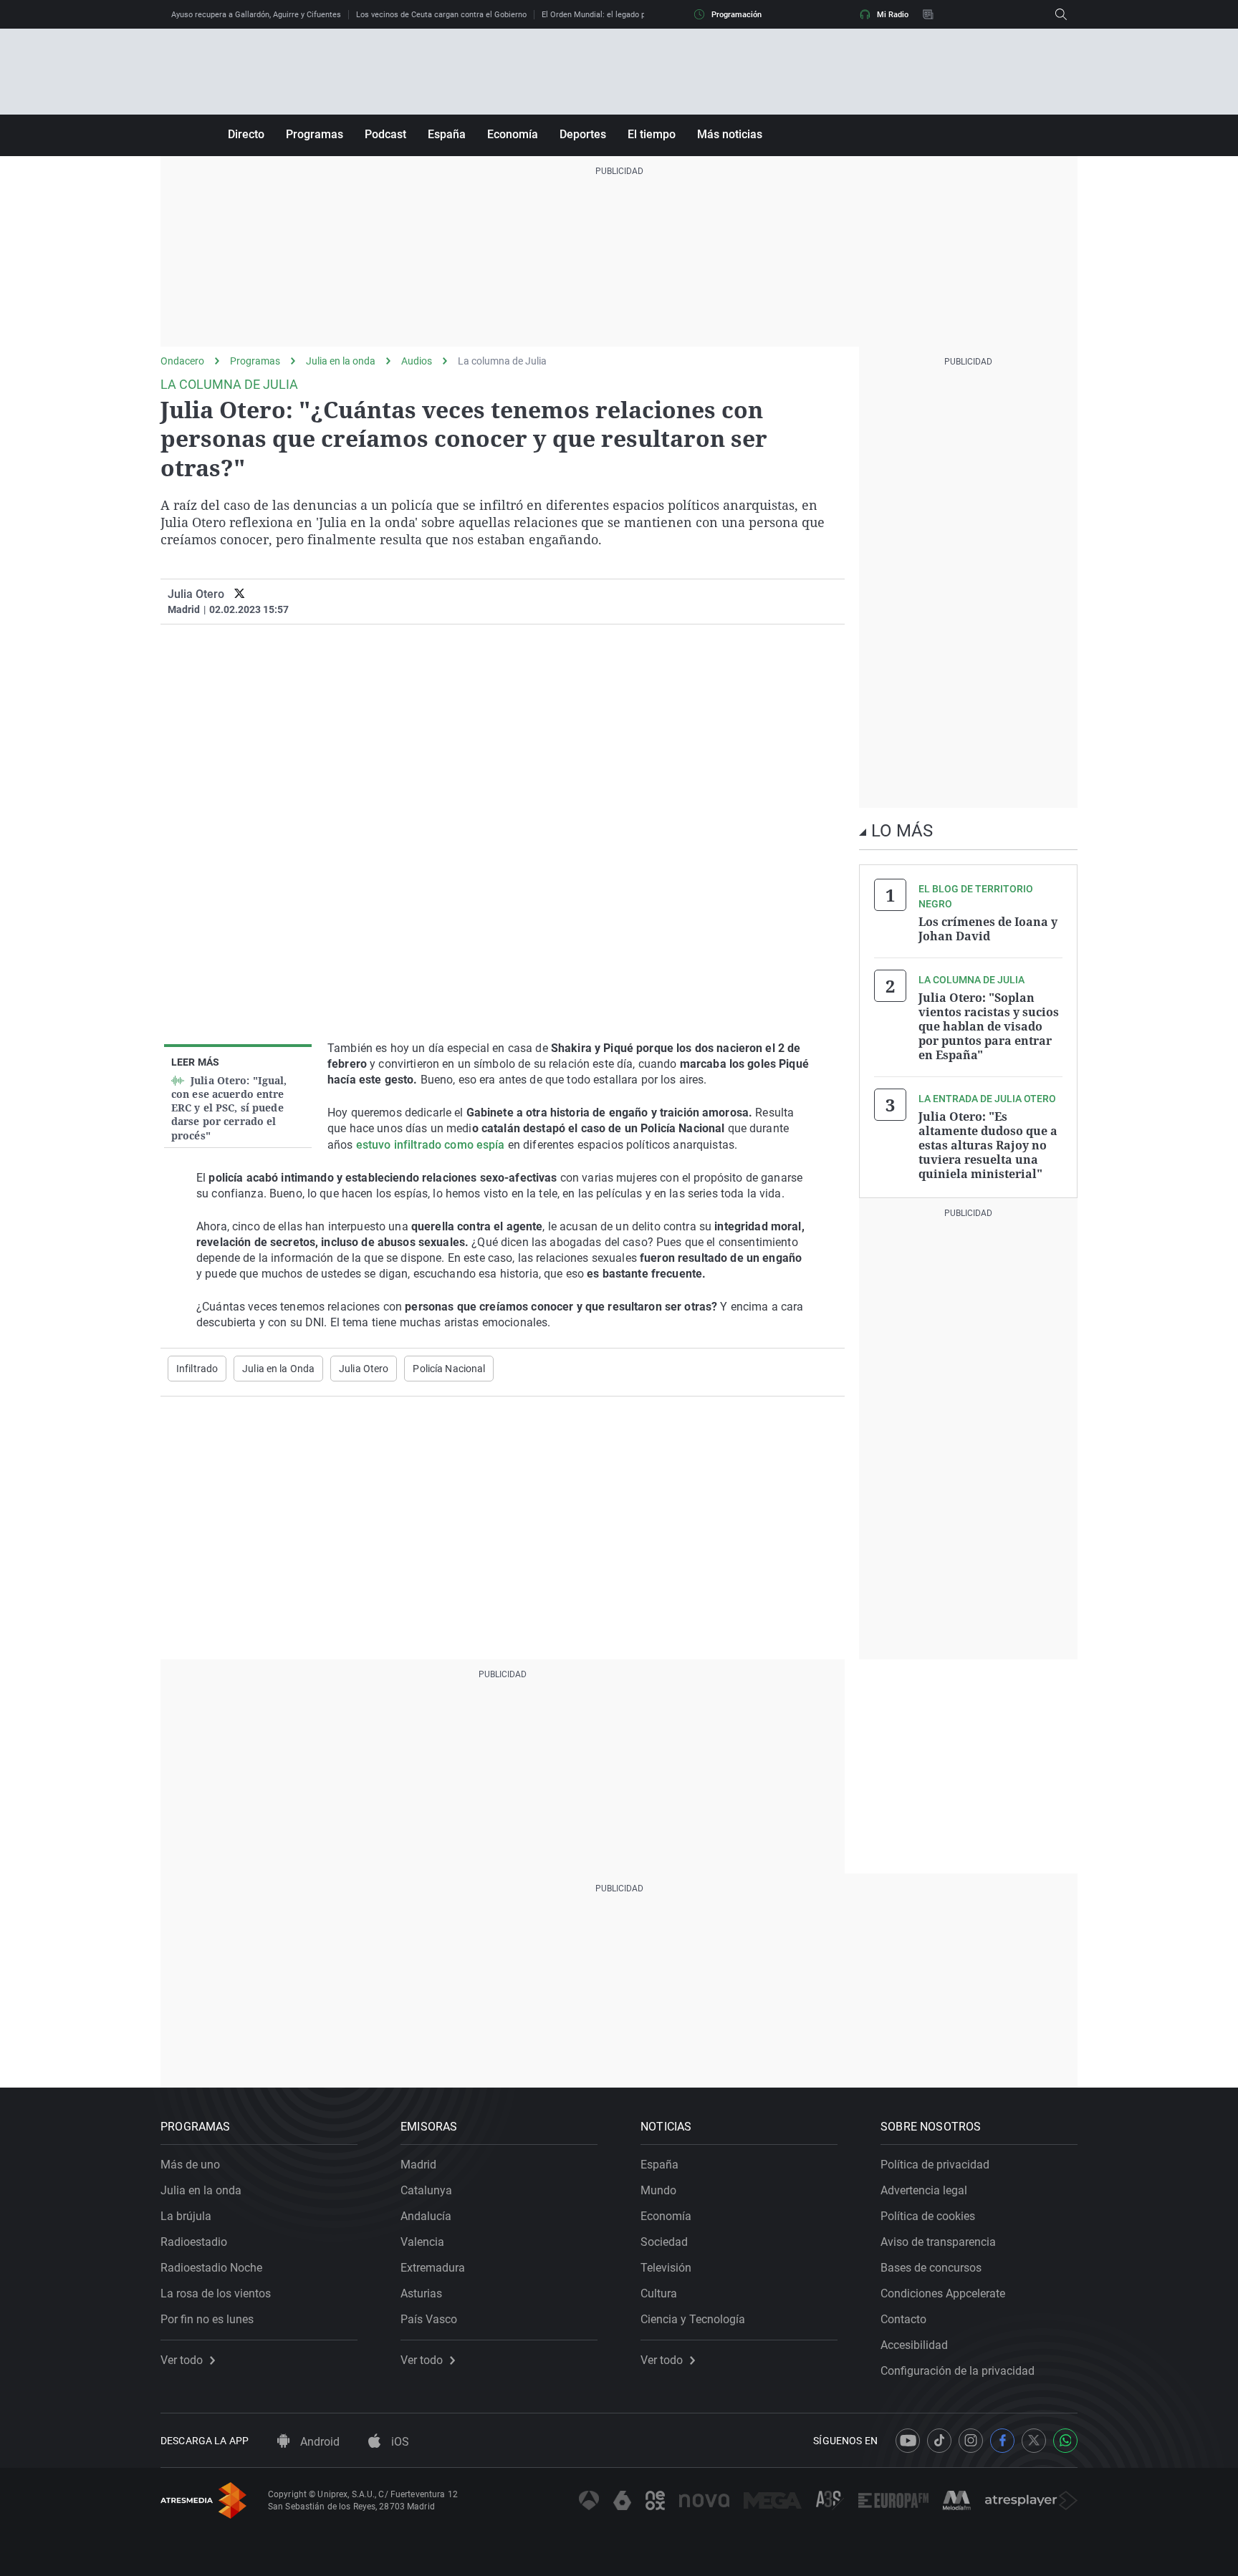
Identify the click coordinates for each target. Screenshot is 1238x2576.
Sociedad (664, 2242)
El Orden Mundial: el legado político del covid (622, 15)
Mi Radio (893, 15)
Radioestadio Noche (211, 2268)
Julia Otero (196, 594)
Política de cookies (928, 2216)
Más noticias (730, 134)
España (447, 134)
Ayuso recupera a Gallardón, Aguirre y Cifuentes (256, 15)
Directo (246, 134)
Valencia (422, 2242)
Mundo (658, 2190)
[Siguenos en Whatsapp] (1065, 2441)
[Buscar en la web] (1061, 14)
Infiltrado (197, 1369)
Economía (513, 134)
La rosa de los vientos (216, 2293)
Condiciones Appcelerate (943, 2293)
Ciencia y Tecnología (693, 2319)
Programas (315, 134)
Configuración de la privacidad (958, 2371)
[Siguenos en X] (1034, 2441)
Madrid (418, 2165)
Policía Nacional (449, 1369)
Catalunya (426, 2190)
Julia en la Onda (278, 1369)
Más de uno (190, 2165)
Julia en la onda (341, 361)
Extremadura (433, 2268)
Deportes (583, 134)
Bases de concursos (931, 2268)
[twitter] (240, 594)
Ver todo (182, 2360)
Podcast (385, 134)
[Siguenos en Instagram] (971, 2441)
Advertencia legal (924, 2190)
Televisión (666, 2268)
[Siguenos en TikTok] (939, 2441)
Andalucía (426, 2216)
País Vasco (429, 2319)
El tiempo (652, 134)
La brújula (186, 2216)
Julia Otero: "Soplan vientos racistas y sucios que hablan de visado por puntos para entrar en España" (989, 1026)
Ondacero (182, 361)
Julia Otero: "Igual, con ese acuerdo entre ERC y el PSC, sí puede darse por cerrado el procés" (229, 1108)
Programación (736, 15)
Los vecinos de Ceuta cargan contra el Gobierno (441, 15)
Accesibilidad (914, 2345)
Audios (417, 361)
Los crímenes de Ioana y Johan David (988, 929)
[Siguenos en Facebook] (1002, 2441)
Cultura (659, 2293)
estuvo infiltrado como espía (431, 1145)
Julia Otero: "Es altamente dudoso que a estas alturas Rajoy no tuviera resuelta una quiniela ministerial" (988, 1145)
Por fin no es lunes (207, 2319)
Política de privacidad (935, 2165)
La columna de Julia (502, 361)
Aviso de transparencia (938, 2242)
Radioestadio (194, 2242)
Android (318, 2442)
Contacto (903, 2319)
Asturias (421, 2293)
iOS (399, 2442)
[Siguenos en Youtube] (908, 2441)
